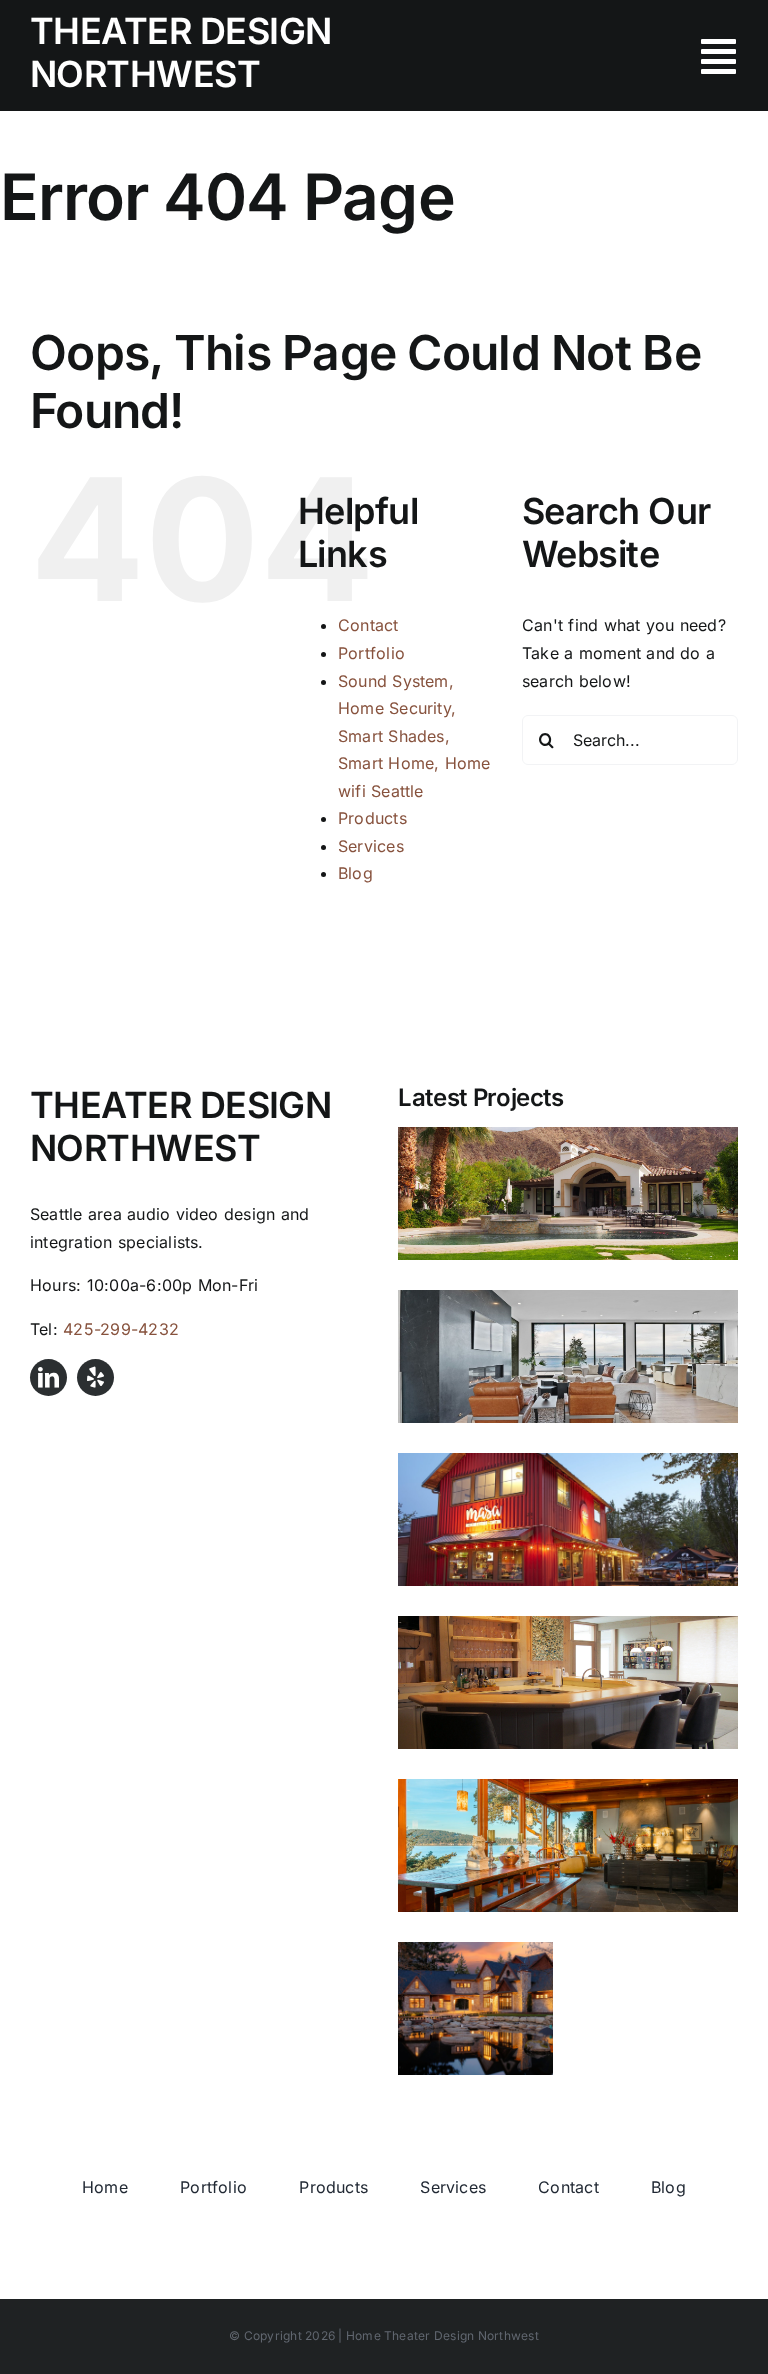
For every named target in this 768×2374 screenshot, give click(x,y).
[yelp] (95, 1377)
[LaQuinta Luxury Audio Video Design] (568, 1193)
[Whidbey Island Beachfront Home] (568, 1682)
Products (372, 818)
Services (371, 846)
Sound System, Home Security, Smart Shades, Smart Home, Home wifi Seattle (414, 736)
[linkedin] (48, 1377)
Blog (355, 873)
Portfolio (371, 653)
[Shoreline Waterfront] (568, 1356)
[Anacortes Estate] (475, 2008)
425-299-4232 (121, 1329)
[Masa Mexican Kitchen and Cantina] (568, 1519)
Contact (368, 625)
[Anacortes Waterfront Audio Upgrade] (568, 1845)
